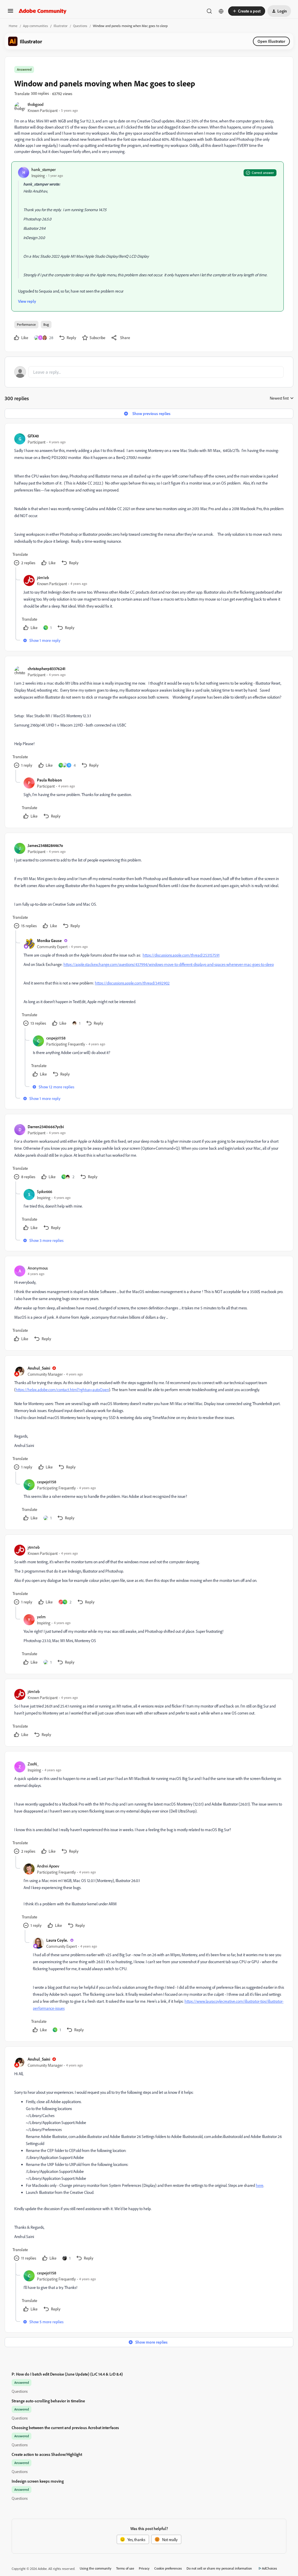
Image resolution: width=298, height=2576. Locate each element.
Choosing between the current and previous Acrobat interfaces (65, 2428)
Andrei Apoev (48, 1866)
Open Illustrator (271, 41)
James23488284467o (45, 845)
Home (13, 26)
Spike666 (45, 1191)
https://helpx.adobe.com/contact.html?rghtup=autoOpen (62, 1390)
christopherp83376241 (47, 669)
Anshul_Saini (39, 1368)
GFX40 (33, 436)
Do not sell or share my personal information (219, 2568)
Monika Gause (49, 940)
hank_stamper (44, 169)
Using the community (96, 2568)
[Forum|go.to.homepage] (43, 11)
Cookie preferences (168, 2568)
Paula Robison (49, 780)
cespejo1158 (56, 1038)
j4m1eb (43, 577)
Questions (80, 26)
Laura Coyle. (57, 1940)
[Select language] (221, 11)
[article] (149, 500)
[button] (10, 13)
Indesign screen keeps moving (38, 2481)
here (260, 2185)
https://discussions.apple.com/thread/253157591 (181, 955)
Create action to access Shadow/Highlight (47, 2454)
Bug (46, 324)
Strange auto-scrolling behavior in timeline (48, 2401)
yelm (41, 1617)
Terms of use (125, 2568)
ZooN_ (33, 1764)
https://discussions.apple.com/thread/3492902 (132, 983)
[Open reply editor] (149, 372)
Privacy (144, 2568)
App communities (36, 26)
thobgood (36, 104)
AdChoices (269, 2568)
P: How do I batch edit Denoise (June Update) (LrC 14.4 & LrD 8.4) (67, 2374)
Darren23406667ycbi (46, 1127)
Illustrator (61, 26)
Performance (26, 324)
